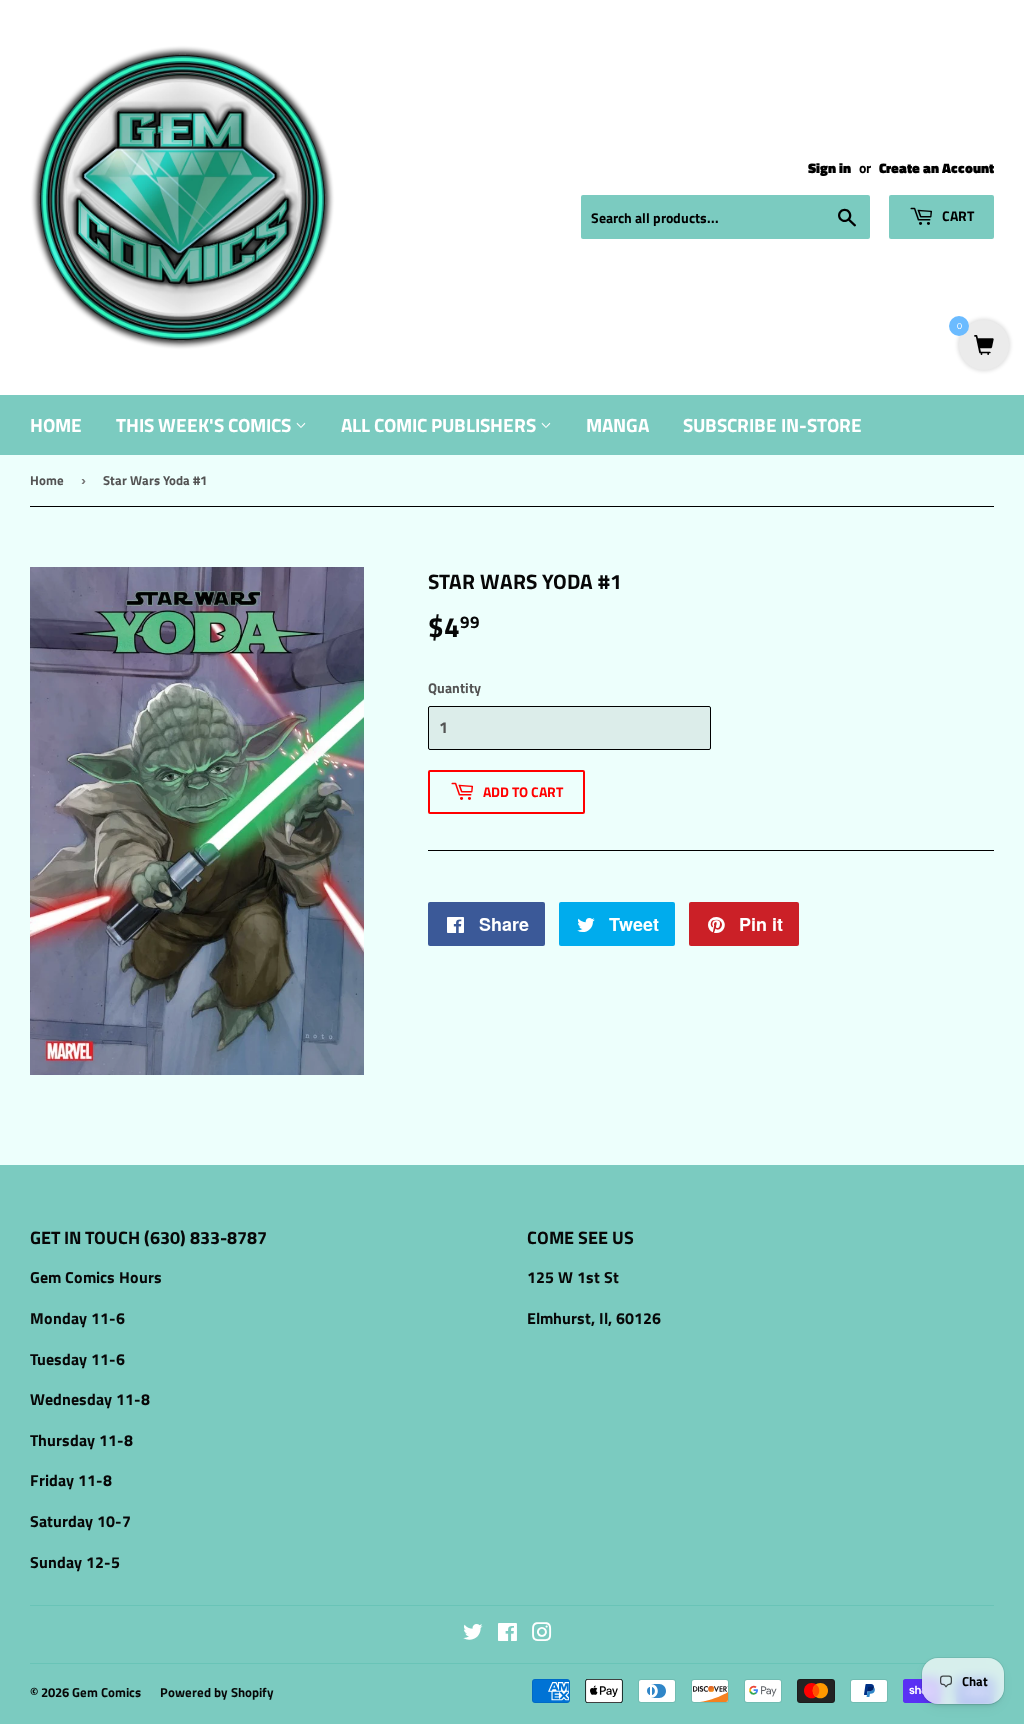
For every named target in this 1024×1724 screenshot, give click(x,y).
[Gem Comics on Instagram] (542, 1634)
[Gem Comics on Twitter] (473, 1634)
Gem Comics (106, 1692)
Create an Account (936, 168)
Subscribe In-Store (772, 424)
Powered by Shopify (217, 1692)
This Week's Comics (205, 424)
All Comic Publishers (440, 424)
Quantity (454, 687)
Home (56, 424)
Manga (617, 424)
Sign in (829, 168)
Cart (956, 215)
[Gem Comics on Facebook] (507, 1634)
